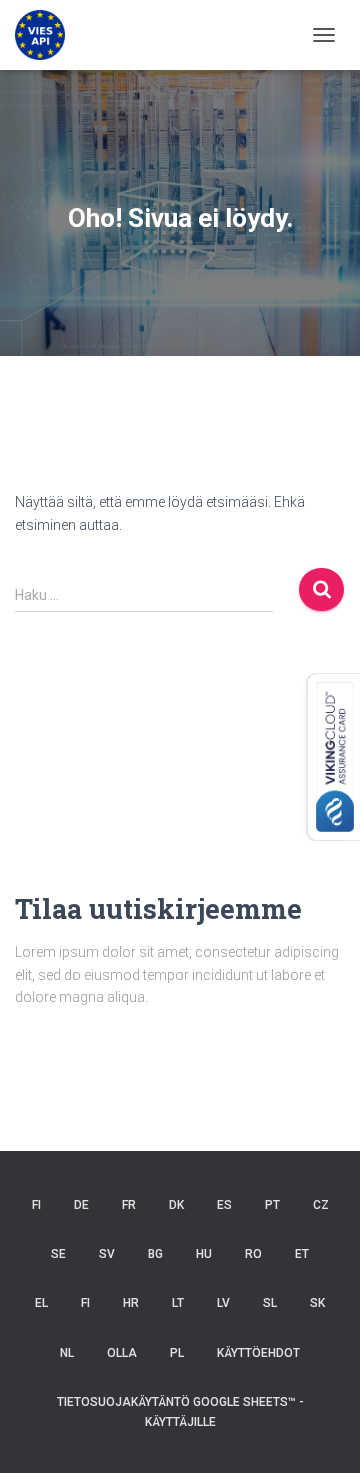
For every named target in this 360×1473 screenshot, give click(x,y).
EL (41, 1303)
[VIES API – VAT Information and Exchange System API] (47, 35)
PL (177, 1353)
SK (317, 1303)
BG (155, 1254)
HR (131, 1303)
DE (81, 1205)
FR (129, 1205)
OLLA (122, 1353)
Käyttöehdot (258, 1353)
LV (223, 1303)
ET (302, 1254)
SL (270, 1303)
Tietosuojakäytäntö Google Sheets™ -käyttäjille (180, 1411)
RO (253, 1254)
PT (272, 1205)
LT (178, 1303)
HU (204, 1254)
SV (107, 1254)
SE (58, 1254)
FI (36, 1205)
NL (67, 1353)
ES (224, 1205)
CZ (321, 1205)
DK (176, 1205)
